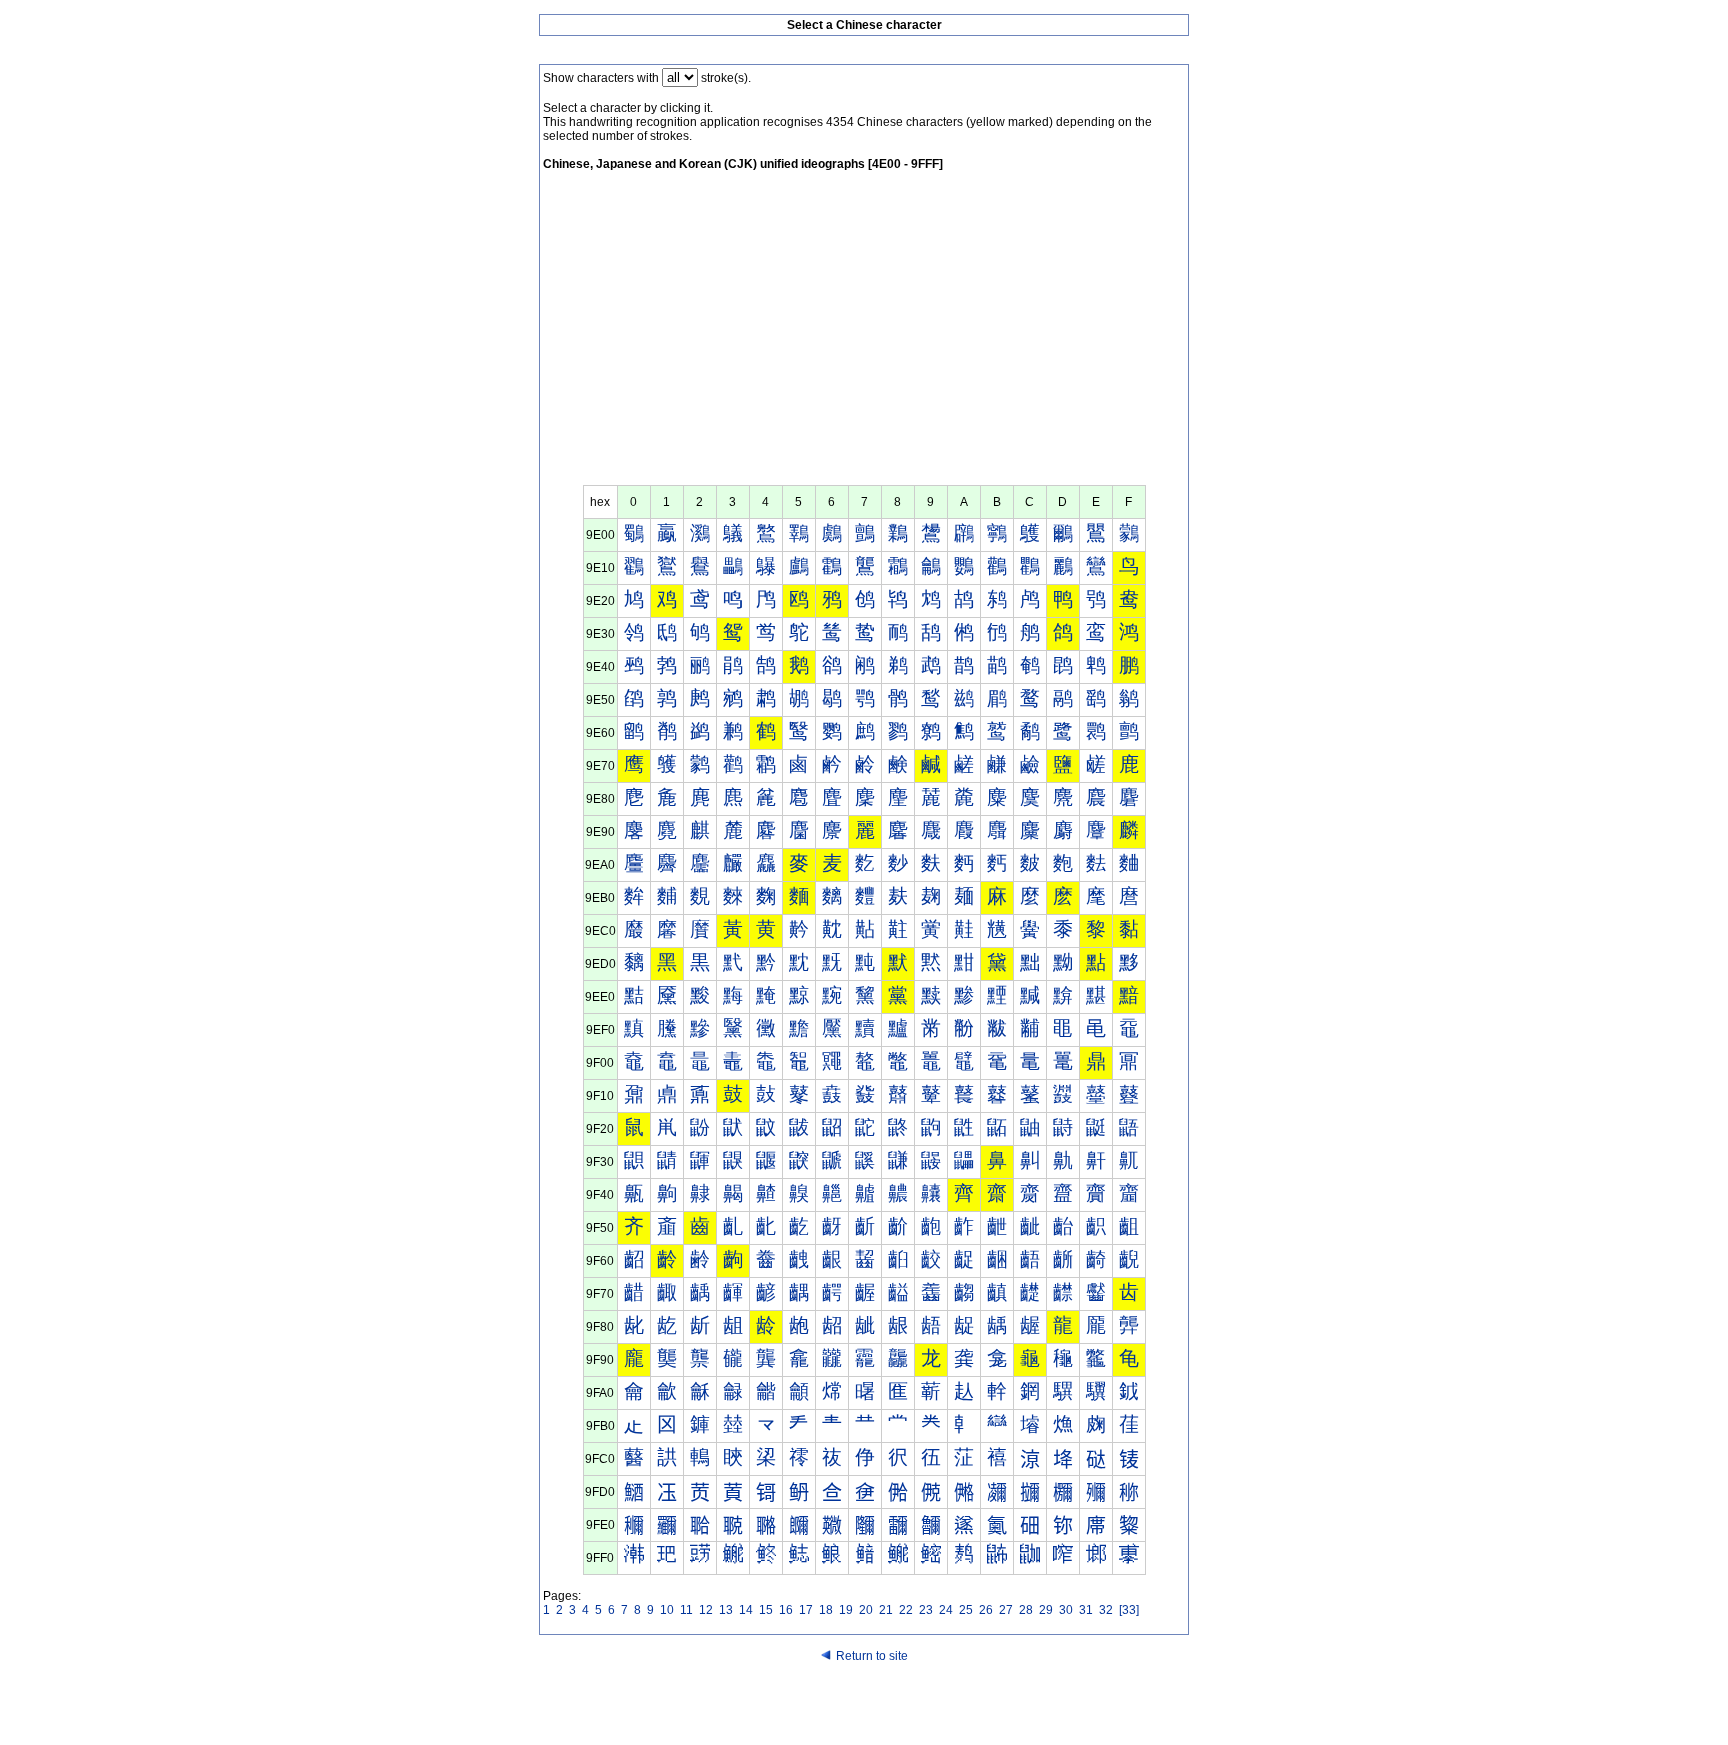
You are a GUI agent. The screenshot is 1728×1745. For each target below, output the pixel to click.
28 (1026, 1610)
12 (706, 1610)
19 (846, 1610)
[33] (1129, 1610)
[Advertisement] (864, 335)
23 (926, 1610)
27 (1006, 1610)
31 (1086, 1610)
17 (806, 1610)
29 (1046, 1610)
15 (766, 1610)
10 (667, 1610)
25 (966, 1610)
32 (1106, 1610)
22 (906, 1610)
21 (886, 1610)
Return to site (872, 1656)
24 (946, 1610)
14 (746, 1610)
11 (686, 1610)
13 (726, 1610)
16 (786, 1610)
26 (986, 1610)
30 (1066, 1610)
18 (826, 1610)
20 (866, 1610)
